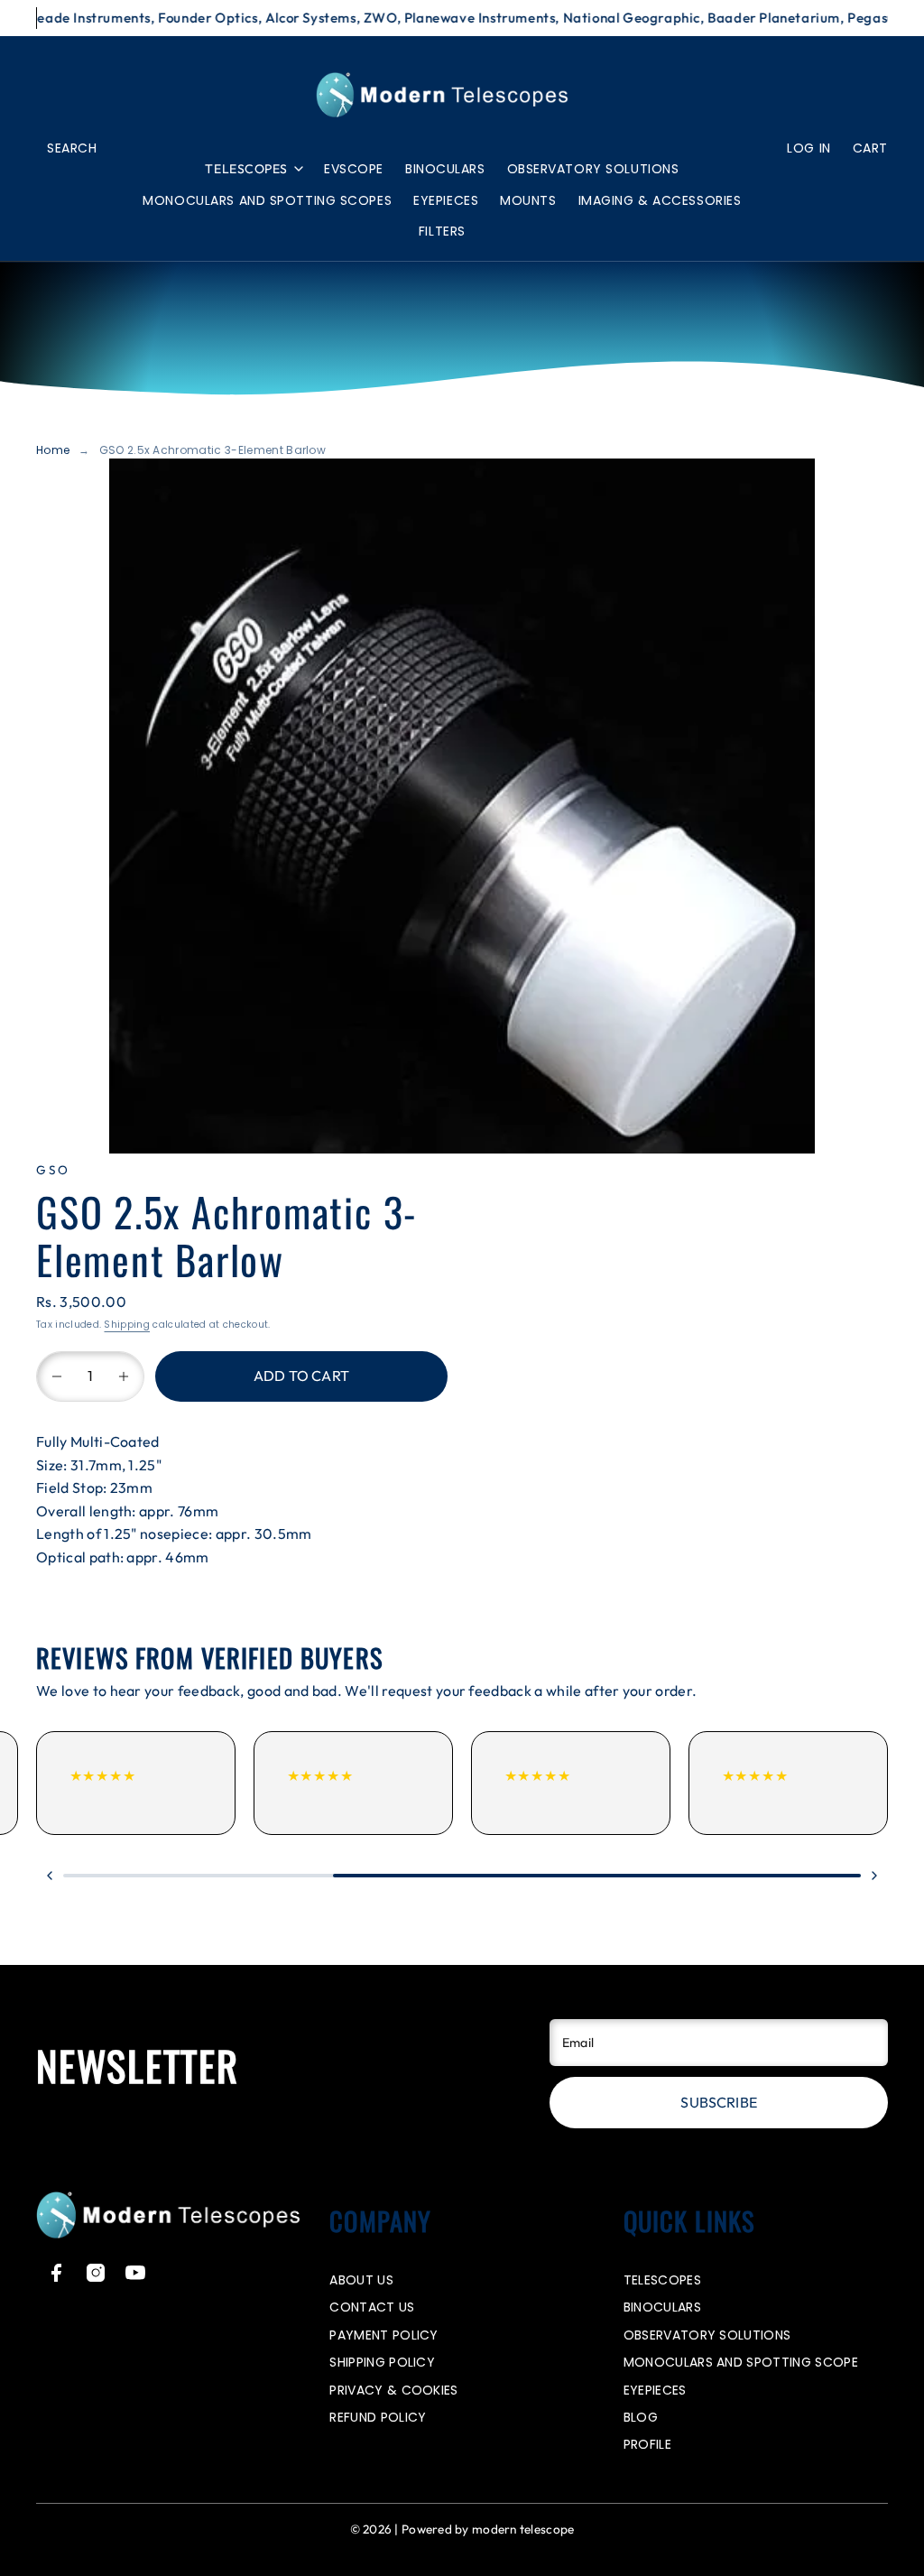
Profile (647, 2444)
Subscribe (718, 2102)
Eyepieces (446, 200)
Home (53, 450)
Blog (641, 2417)
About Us (361, 2280)
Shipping (127, 1325)
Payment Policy (383, 2335)
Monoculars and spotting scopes (267, 200)
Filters (442, 231)
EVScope (354, 169)
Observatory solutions (593, 169)
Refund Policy (378, 2417)
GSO (53, 1170)
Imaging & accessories (660, 200)
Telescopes (246, 169)
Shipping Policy (382, 2362)
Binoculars (445, 169)
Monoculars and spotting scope (741, 2362)
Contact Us (372, 2307)
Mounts (528, 200)
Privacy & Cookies (393, 2390)
